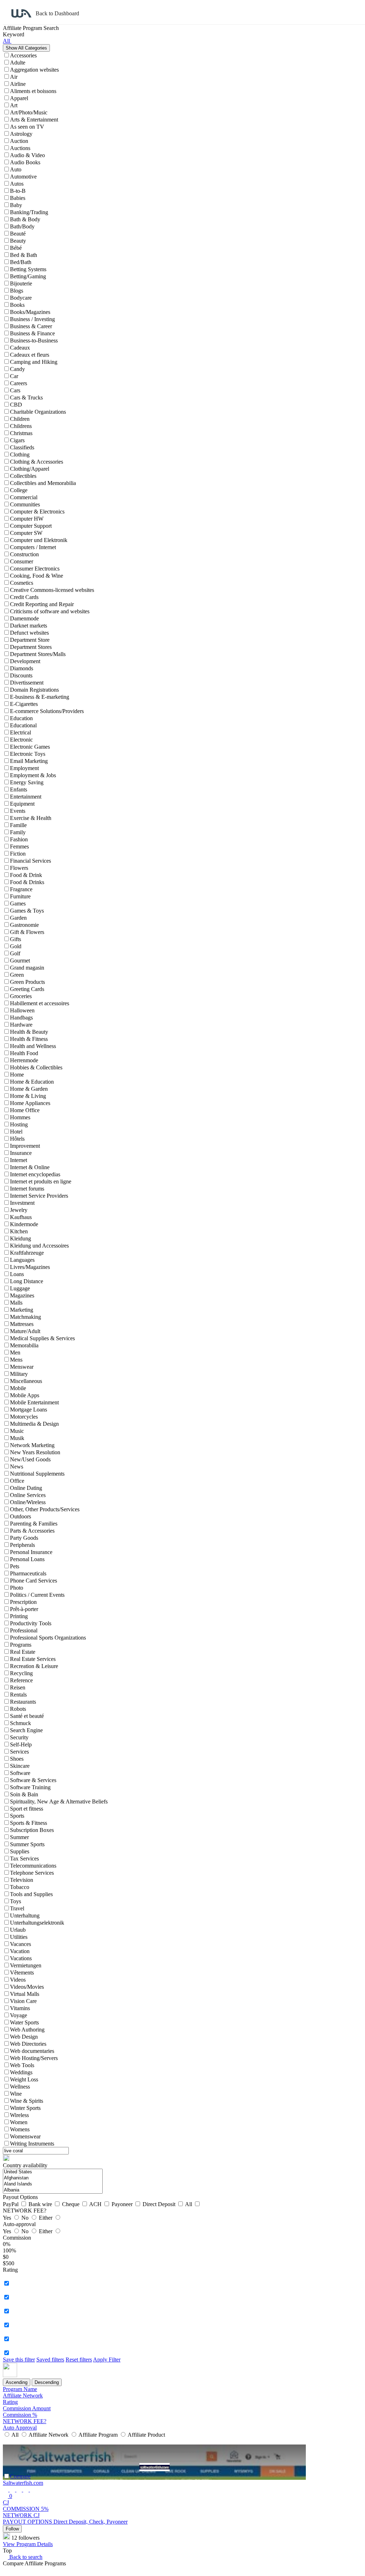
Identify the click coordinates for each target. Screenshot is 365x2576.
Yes (8, 2218)
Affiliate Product (146, 2435)
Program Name (20, 2389)
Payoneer (123, 2204)
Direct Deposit (160, 2204)
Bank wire (41, 2204)
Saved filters (50, 2360)
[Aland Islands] (53, 2184)
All (189, 2204)
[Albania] (53, 2190)
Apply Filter (107, 2360)
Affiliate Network (23, 2396)
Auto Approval (20, 2428)
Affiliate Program (98, 2435)
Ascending (17, 2382)
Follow (12, 2529)
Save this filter (19, 2360)
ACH (96, 2204)
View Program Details (28, 2544)
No (26, 2218)
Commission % (20, 2415)
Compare (20, 2476)
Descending (47, 2382)
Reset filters (79, 2360)
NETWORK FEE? (25, 2421)
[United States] (53, 2172)
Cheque (71, 2204)
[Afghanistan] (53, 2178)
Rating (10, 2402)
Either (46, 2218)
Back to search (25, 2557)
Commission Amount (27, 2408)
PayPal (11, 2204)
